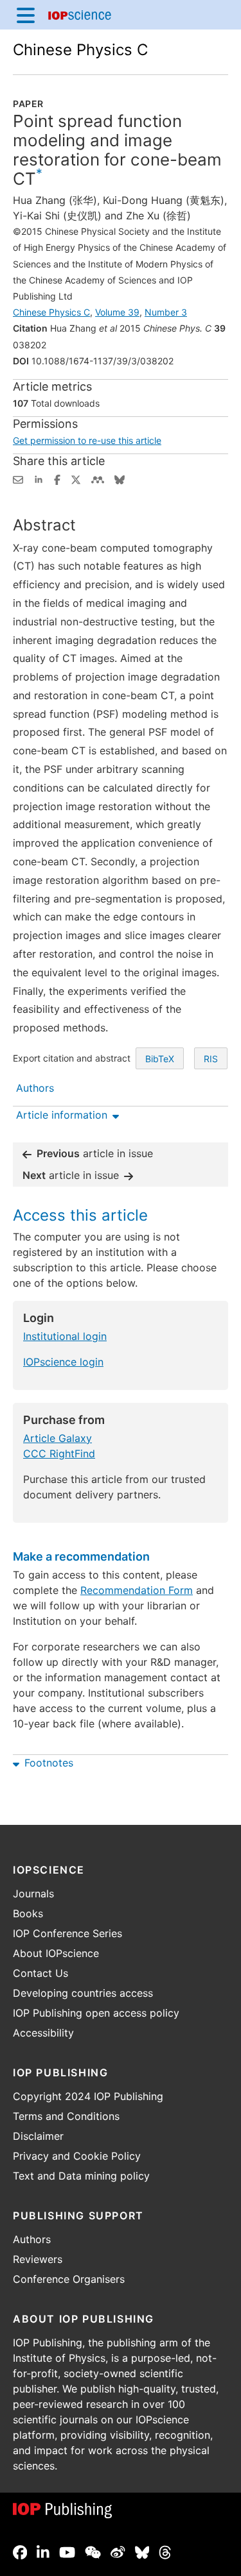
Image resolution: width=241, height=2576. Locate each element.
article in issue (95, 1153)
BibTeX (160, 1059)
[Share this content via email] (18, 479)
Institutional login (65, 1336)
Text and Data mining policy (81, 2176)
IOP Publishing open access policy (96, 2013)
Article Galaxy (58, 1438)
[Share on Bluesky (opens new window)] (120, 479)
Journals (33, 1894)
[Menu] (26, 15)
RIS (211, 1059)
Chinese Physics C (80, 50)
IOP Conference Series (67, 1933)
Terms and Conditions (66, 2116)
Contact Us (40, 1973)
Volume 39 (117, 312)
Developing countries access (83, 1993)
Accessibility (43, 2033)
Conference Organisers (69, 2279)
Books (28, 1913)
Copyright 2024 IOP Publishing (88, 2096)
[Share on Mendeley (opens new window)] (98, 479)
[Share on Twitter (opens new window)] (76, 479)
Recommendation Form (137, 1590)
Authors (32, 2239)
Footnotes (49, 1763)
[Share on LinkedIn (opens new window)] (39, 479)
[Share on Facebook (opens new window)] (57, 479)
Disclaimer (38, 2136)
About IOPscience (56, 1953)
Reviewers (38, 2259)
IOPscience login (63, 1362)
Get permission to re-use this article (87, 440)
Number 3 (166, 312)
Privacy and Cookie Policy (77, 2156)
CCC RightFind (59, 1453)
